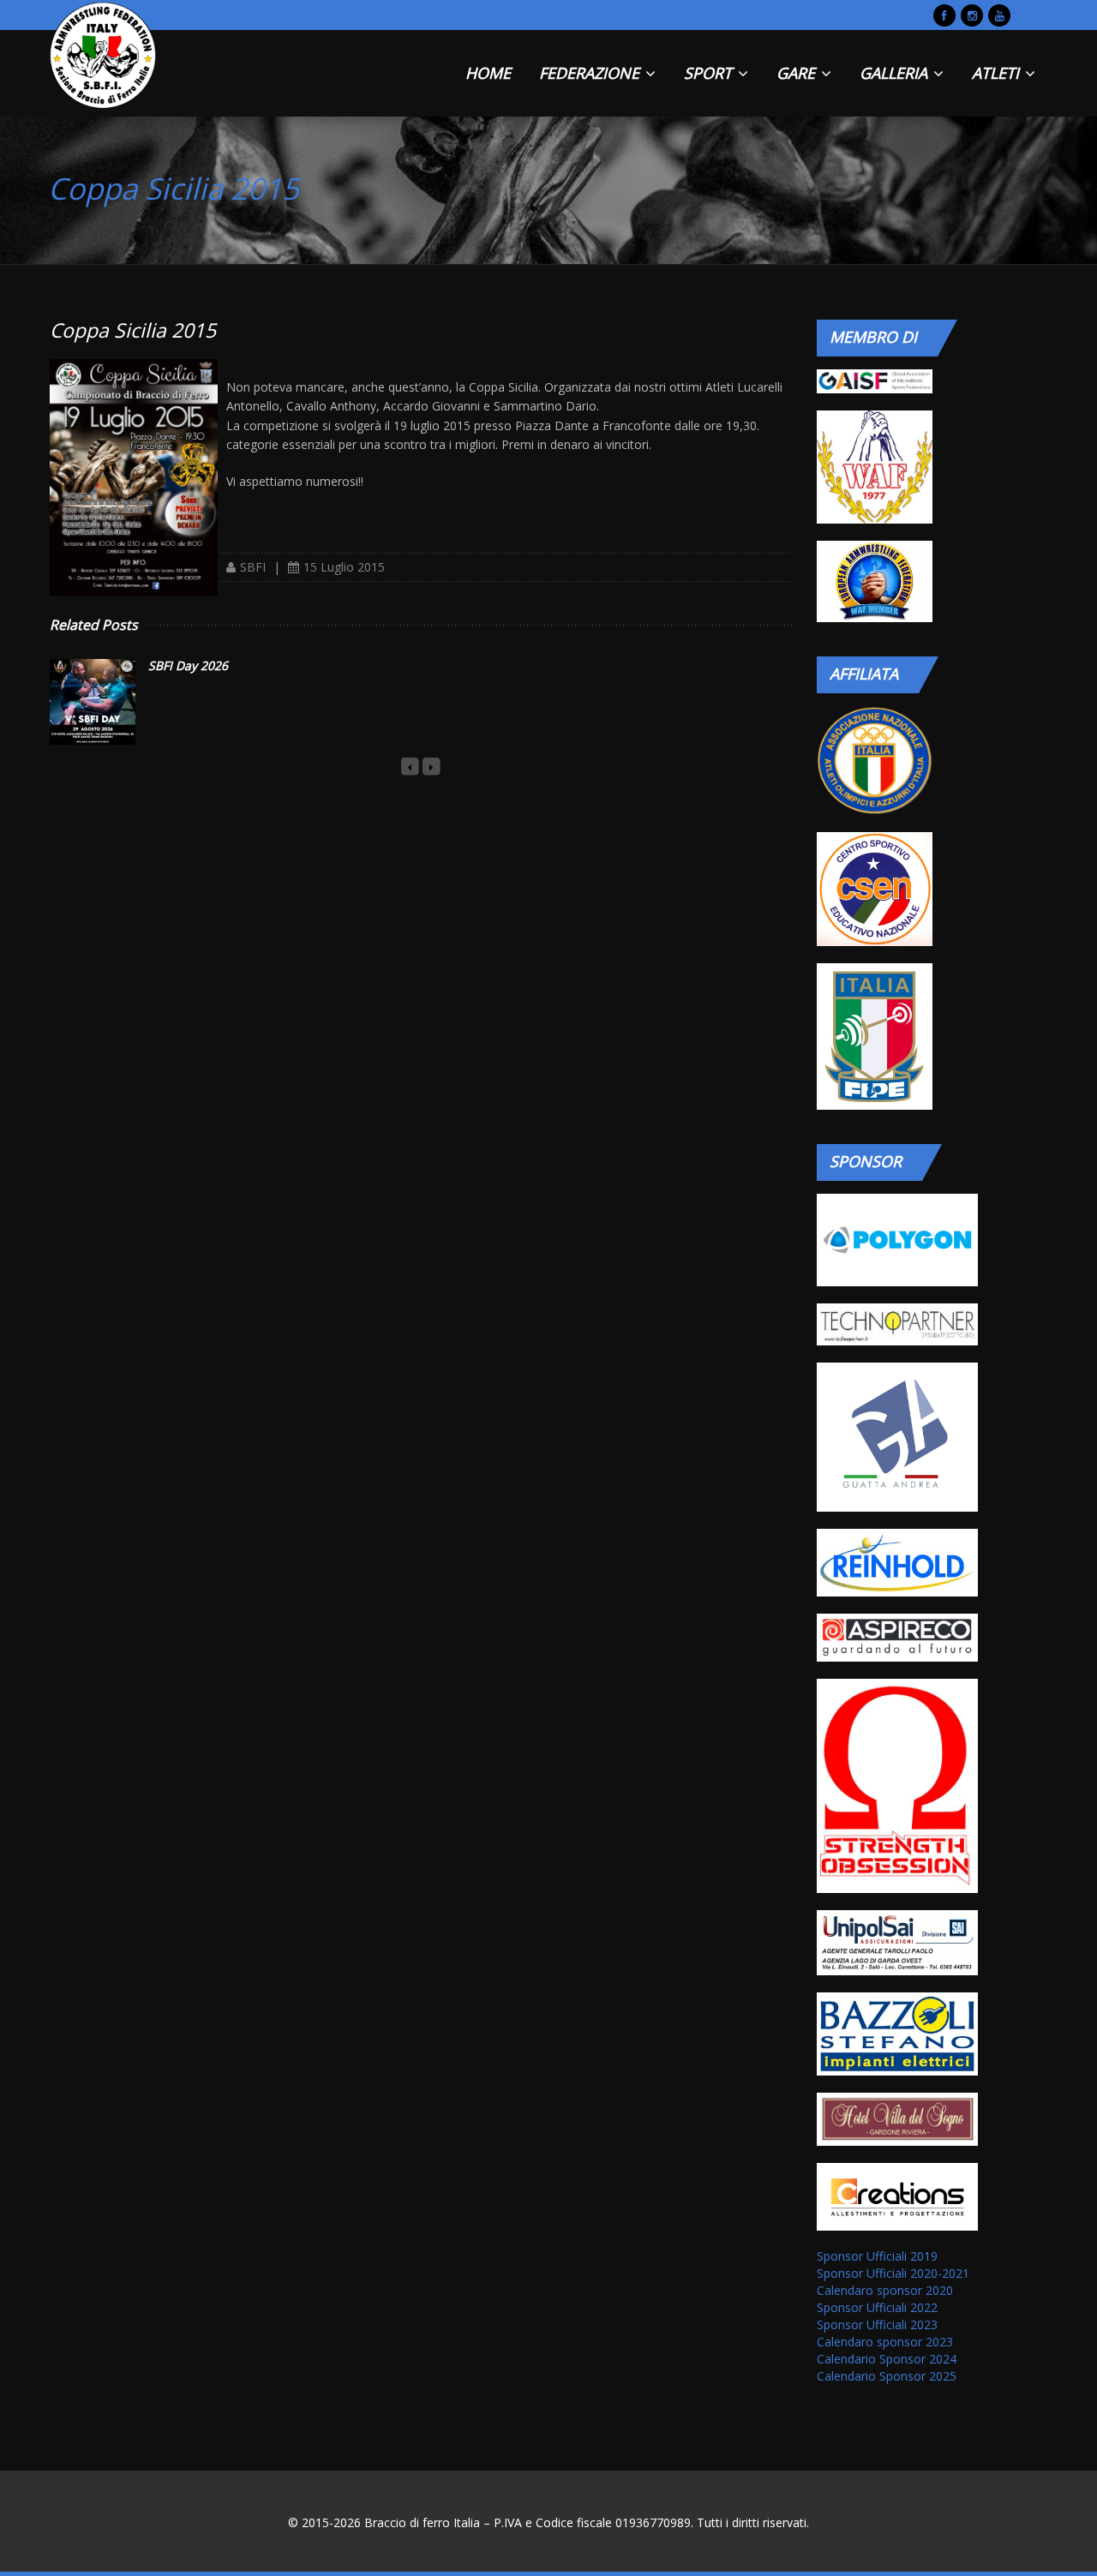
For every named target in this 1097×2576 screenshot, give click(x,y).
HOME (488, 73)
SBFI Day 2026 (188, 665)
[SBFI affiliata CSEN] (874, 889)
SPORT (710, 73)
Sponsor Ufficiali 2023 (877, 2324)
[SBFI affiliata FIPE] (874, 1036)
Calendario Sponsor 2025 (887, 2376)
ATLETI (998, 73)
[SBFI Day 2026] (93, 702)
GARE (798, 73)
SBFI (253, 567)
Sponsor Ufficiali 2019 (877, 2256)
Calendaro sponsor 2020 (885, 2290)
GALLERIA (896, 73)
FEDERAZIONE (591, 73)
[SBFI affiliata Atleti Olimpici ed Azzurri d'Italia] (874, 761)
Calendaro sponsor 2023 (885, 2342)
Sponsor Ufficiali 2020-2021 (893, 2273)
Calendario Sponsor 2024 (887, 2359)
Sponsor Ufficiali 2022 (877, 2307)
